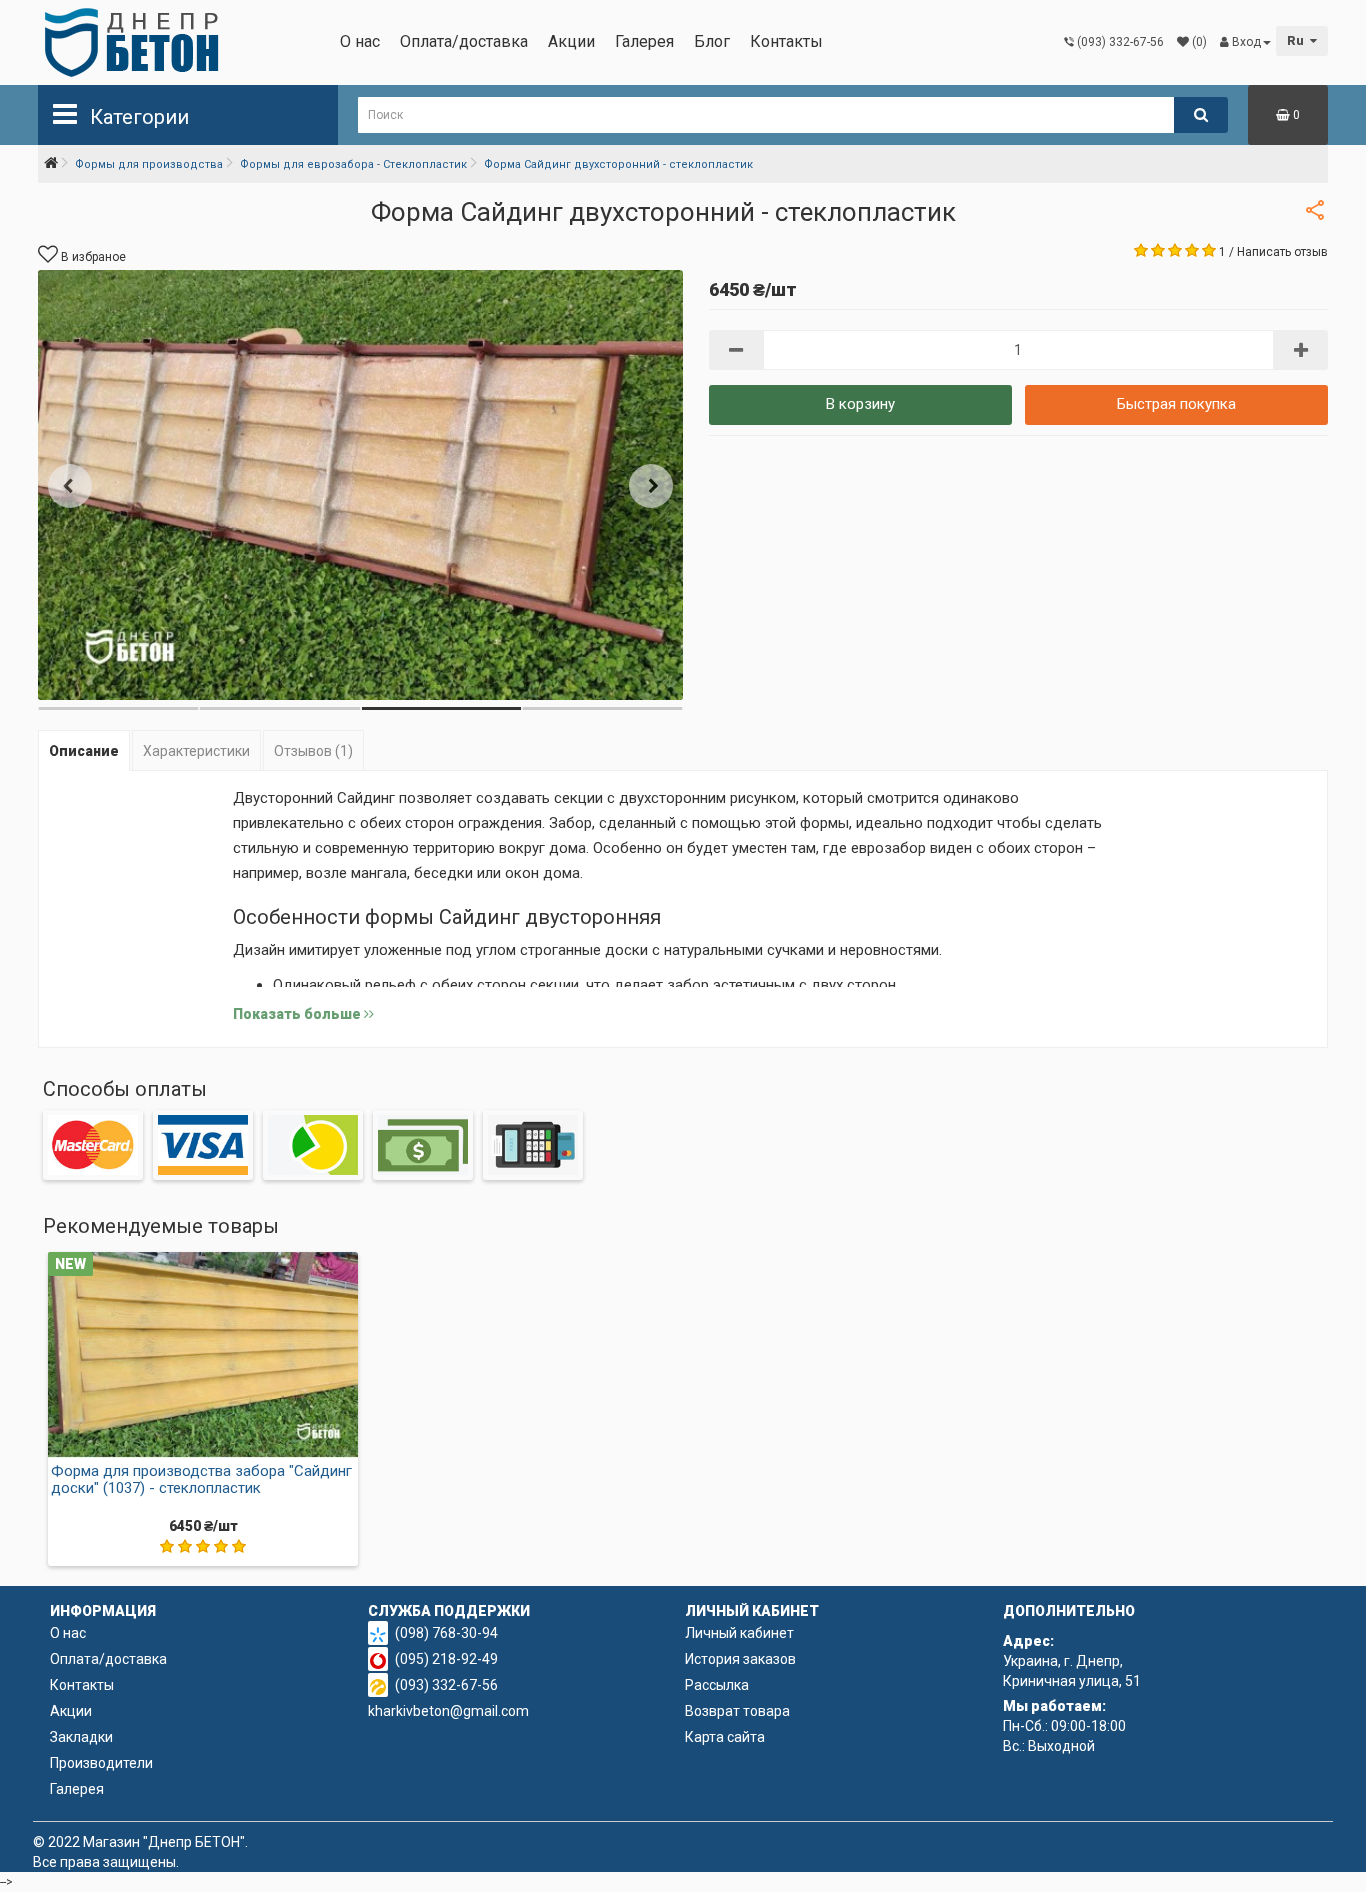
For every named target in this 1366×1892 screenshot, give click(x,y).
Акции (571, 41)
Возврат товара (737, 1711)
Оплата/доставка (464, 41)
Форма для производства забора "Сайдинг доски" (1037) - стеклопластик (201, 1479)
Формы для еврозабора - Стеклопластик (353, 164)
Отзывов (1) (313, 751)
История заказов (740, 1659)
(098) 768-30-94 (446, 1633)
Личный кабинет (739, 1633)
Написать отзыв (1282, 252)
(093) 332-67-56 (446, 1685)
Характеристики (196, 751)
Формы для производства (149, 164)
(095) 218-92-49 (446, 1659)
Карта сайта (725, 1737)
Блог (712, 41)
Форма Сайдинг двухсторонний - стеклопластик (618, 164)
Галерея (644, 41)
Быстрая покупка (1176, 404)
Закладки (81, 1737)
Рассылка (717, 1685)
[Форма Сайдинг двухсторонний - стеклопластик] (360, 485)
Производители (101, 1763)
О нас (360, 41)
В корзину (860, 404)
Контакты (786, 41)
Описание (84, 751)
